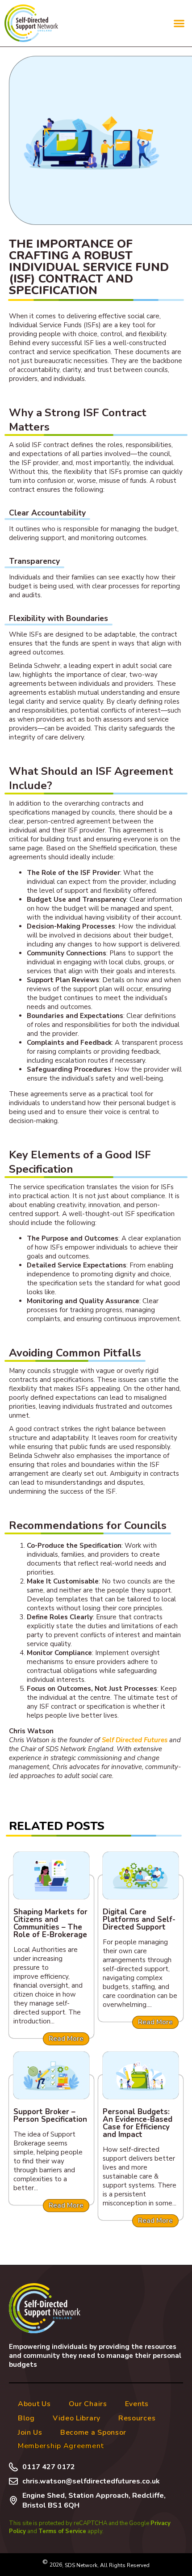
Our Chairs (88, 2404)
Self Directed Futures (135, 1740)
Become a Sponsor (93, 2432)
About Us (34, 2404)
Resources (137, 2418)
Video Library (77, 2418)
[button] (179, 23)
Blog (26, 2418)
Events (137, 2404)
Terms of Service (62, 2531)
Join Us (30, 2432)
